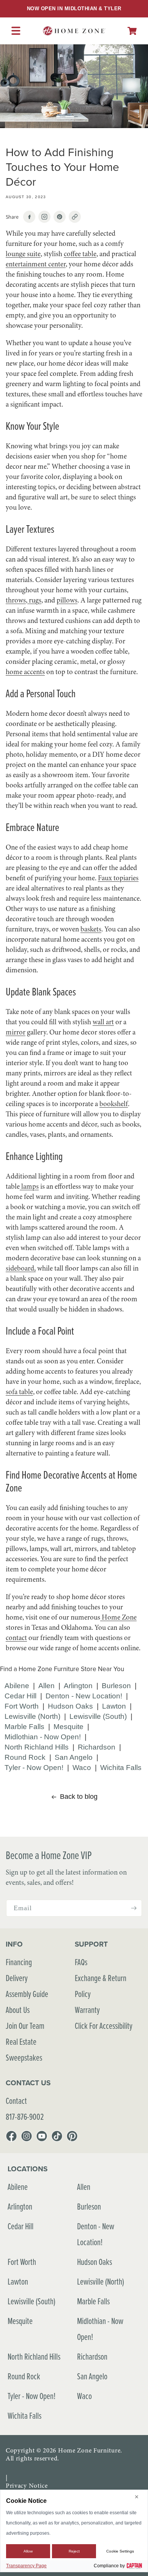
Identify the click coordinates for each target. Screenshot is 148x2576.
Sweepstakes (24, 2057)
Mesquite (68, 1727)
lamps (29, 1186)
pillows (67, 600)
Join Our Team (25, 2026)
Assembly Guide (27, 1994)
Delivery (17, 1978)
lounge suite (23, 254)
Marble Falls (24, 1727)
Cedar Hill (20, 1696)
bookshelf (114, 1104)
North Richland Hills (37, 1747)
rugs (34, 600)
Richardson (97, 1747)
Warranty (87, 2010)
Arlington (78, 1686)
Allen (46, 1686)
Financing (19, 1962)
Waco (82, 1768)
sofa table (19, 1392)
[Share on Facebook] (29, 217)
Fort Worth (22, 1706)
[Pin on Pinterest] (60, 217)
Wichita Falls (121, 1768)
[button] (132, 31)
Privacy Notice (27, 2486)
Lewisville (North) (32, 1716)
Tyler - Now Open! (34, 1768)
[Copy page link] (75, 217)
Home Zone (118, 1617)
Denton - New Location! (84, 1696)
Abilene (17, 1686)
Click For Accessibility (104, 2026)
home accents (25, 672)
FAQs (81, 1962)
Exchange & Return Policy (101, 1986)
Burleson (116, 1686)
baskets (91, 929)
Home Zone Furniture (89, 2450)
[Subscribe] (134, 1908)
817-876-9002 (25, 2117)
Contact (16, 2101)
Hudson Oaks (70, 1706)
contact (16, 1638)
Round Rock (25, 1757)
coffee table (80, 254)
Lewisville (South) (98, 1716)
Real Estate (21, 2042)
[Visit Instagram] (44, 217)
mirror (16, 1032)
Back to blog (79, 1797)
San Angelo (74, 1757)
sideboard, (21, 1268)
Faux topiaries (118, 878)
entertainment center (36, 264)
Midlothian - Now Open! (43, 1737)
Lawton (114, 1706)
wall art (103, 1022)
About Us (18, 2010)
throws (16, 600)
